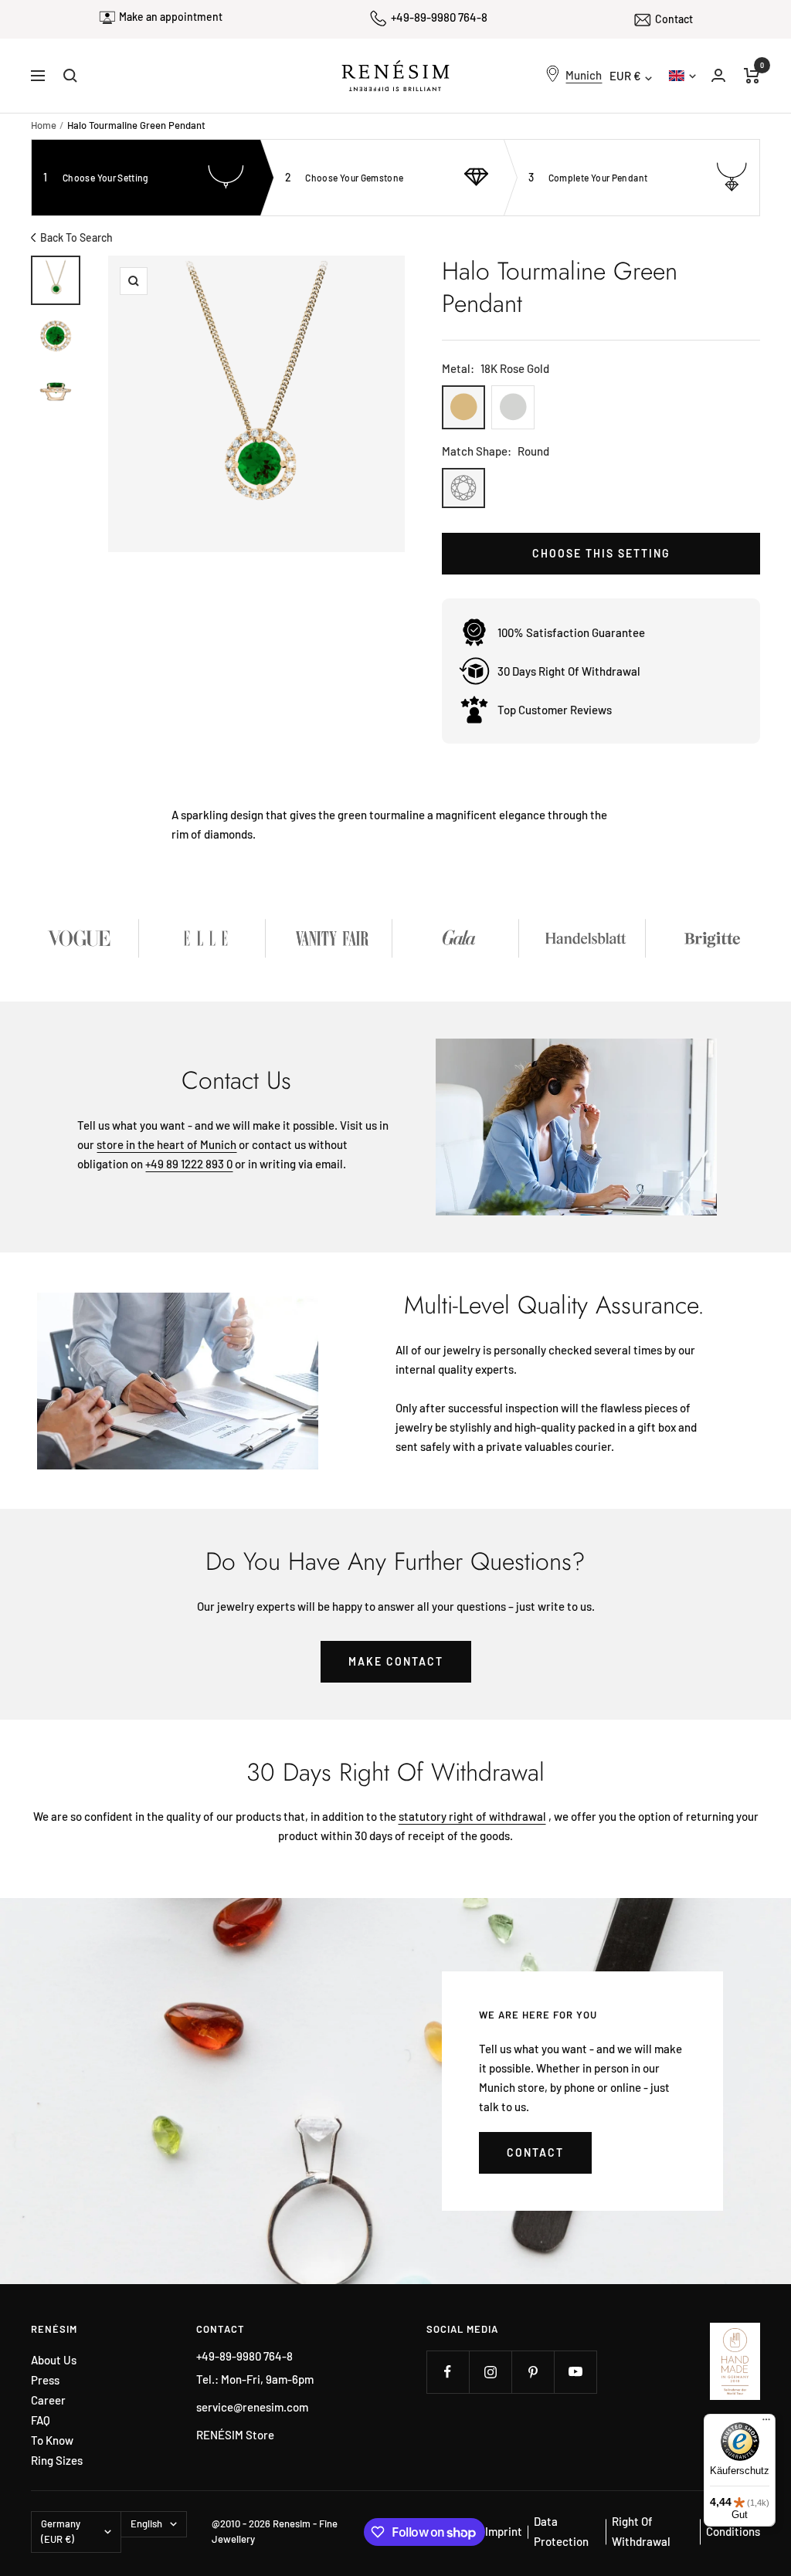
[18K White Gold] (513, 407)
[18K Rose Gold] (463, 407)
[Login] (718, 75)
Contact (674, 19)
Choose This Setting (601, 553)
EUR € (625, 76)
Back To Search (76, 237)
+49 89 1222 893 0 (189, 1164)
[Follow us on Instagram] (490, 2372)
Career (48, 2400)
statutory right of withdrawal (472, 1816)
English (681, 75)
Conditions (733, 2531)
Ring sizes (57, 2461)
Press (45, 2380)
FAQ (41, 2420)
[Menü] (766, 2423)
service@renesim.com (252, 2407)
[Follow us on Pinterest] (533, 2372)
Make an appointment (171, 17)
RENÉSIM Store (235, 2435)
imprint (504, 2531)
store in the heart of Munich (166, 1144)
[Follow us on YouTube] (575, 2372)
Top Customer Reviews (555, 710)
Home (44, 125)
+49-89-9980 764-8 (439, 17)
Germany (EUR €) (61, 2531)
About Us (54, 2360)
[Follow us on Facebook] (448, 2372)
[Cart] (752, 76)
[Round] (463, 488)
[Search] (70, 76)
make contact (396, 1661)
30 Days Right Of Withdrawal (569, 671)
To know (52, 2440)
